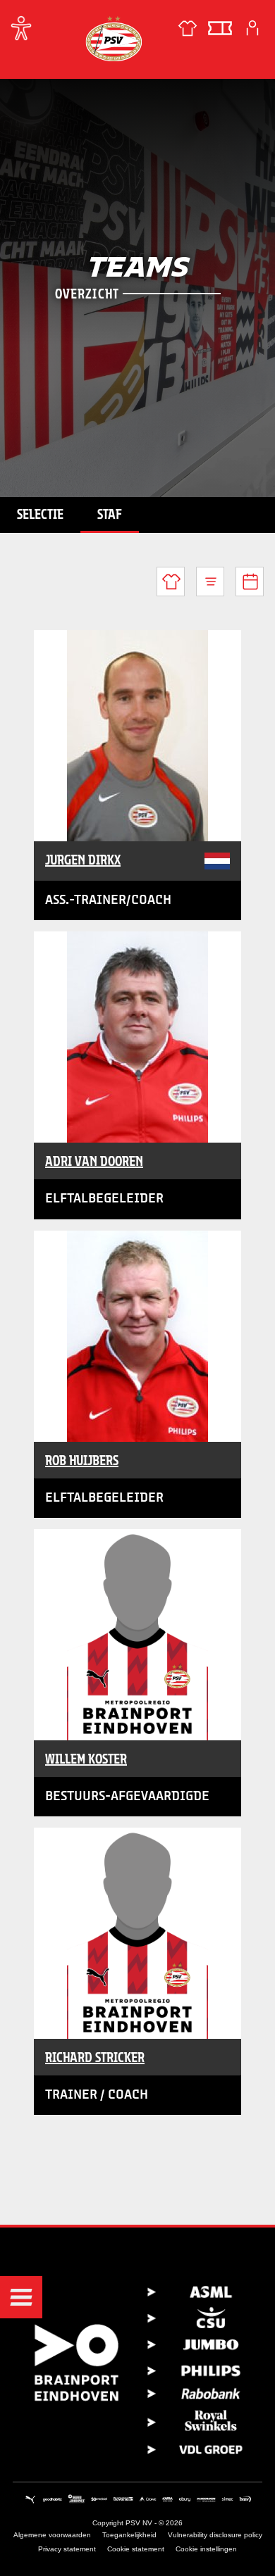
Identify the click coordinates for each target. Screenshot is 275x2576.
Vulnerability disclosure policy (215, 2535)
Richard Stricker (95, 2057)
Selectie (40, 514)
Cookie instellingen (206, 2549)
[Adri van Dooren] (137, 1037)
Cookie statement (136, 2549)
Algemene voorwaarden (52, 2535)
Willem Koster (86, 1759)
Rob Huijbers (82, 1460)
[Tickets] (220, 28)
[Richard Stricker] (137, 1933)
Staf (110, 514)
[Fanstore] (188, 28)
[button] (21, 2297)
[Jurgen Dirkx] (137, 736)
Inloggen (252, 28)
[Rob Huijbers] (137, 1336)
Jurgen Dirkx (83, 860)
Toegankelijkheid (129, 2535)
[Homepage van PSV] (114, 38)
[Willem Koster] (137, 1635)
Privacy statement (67, 2549)
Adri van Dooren (94, 1161)
